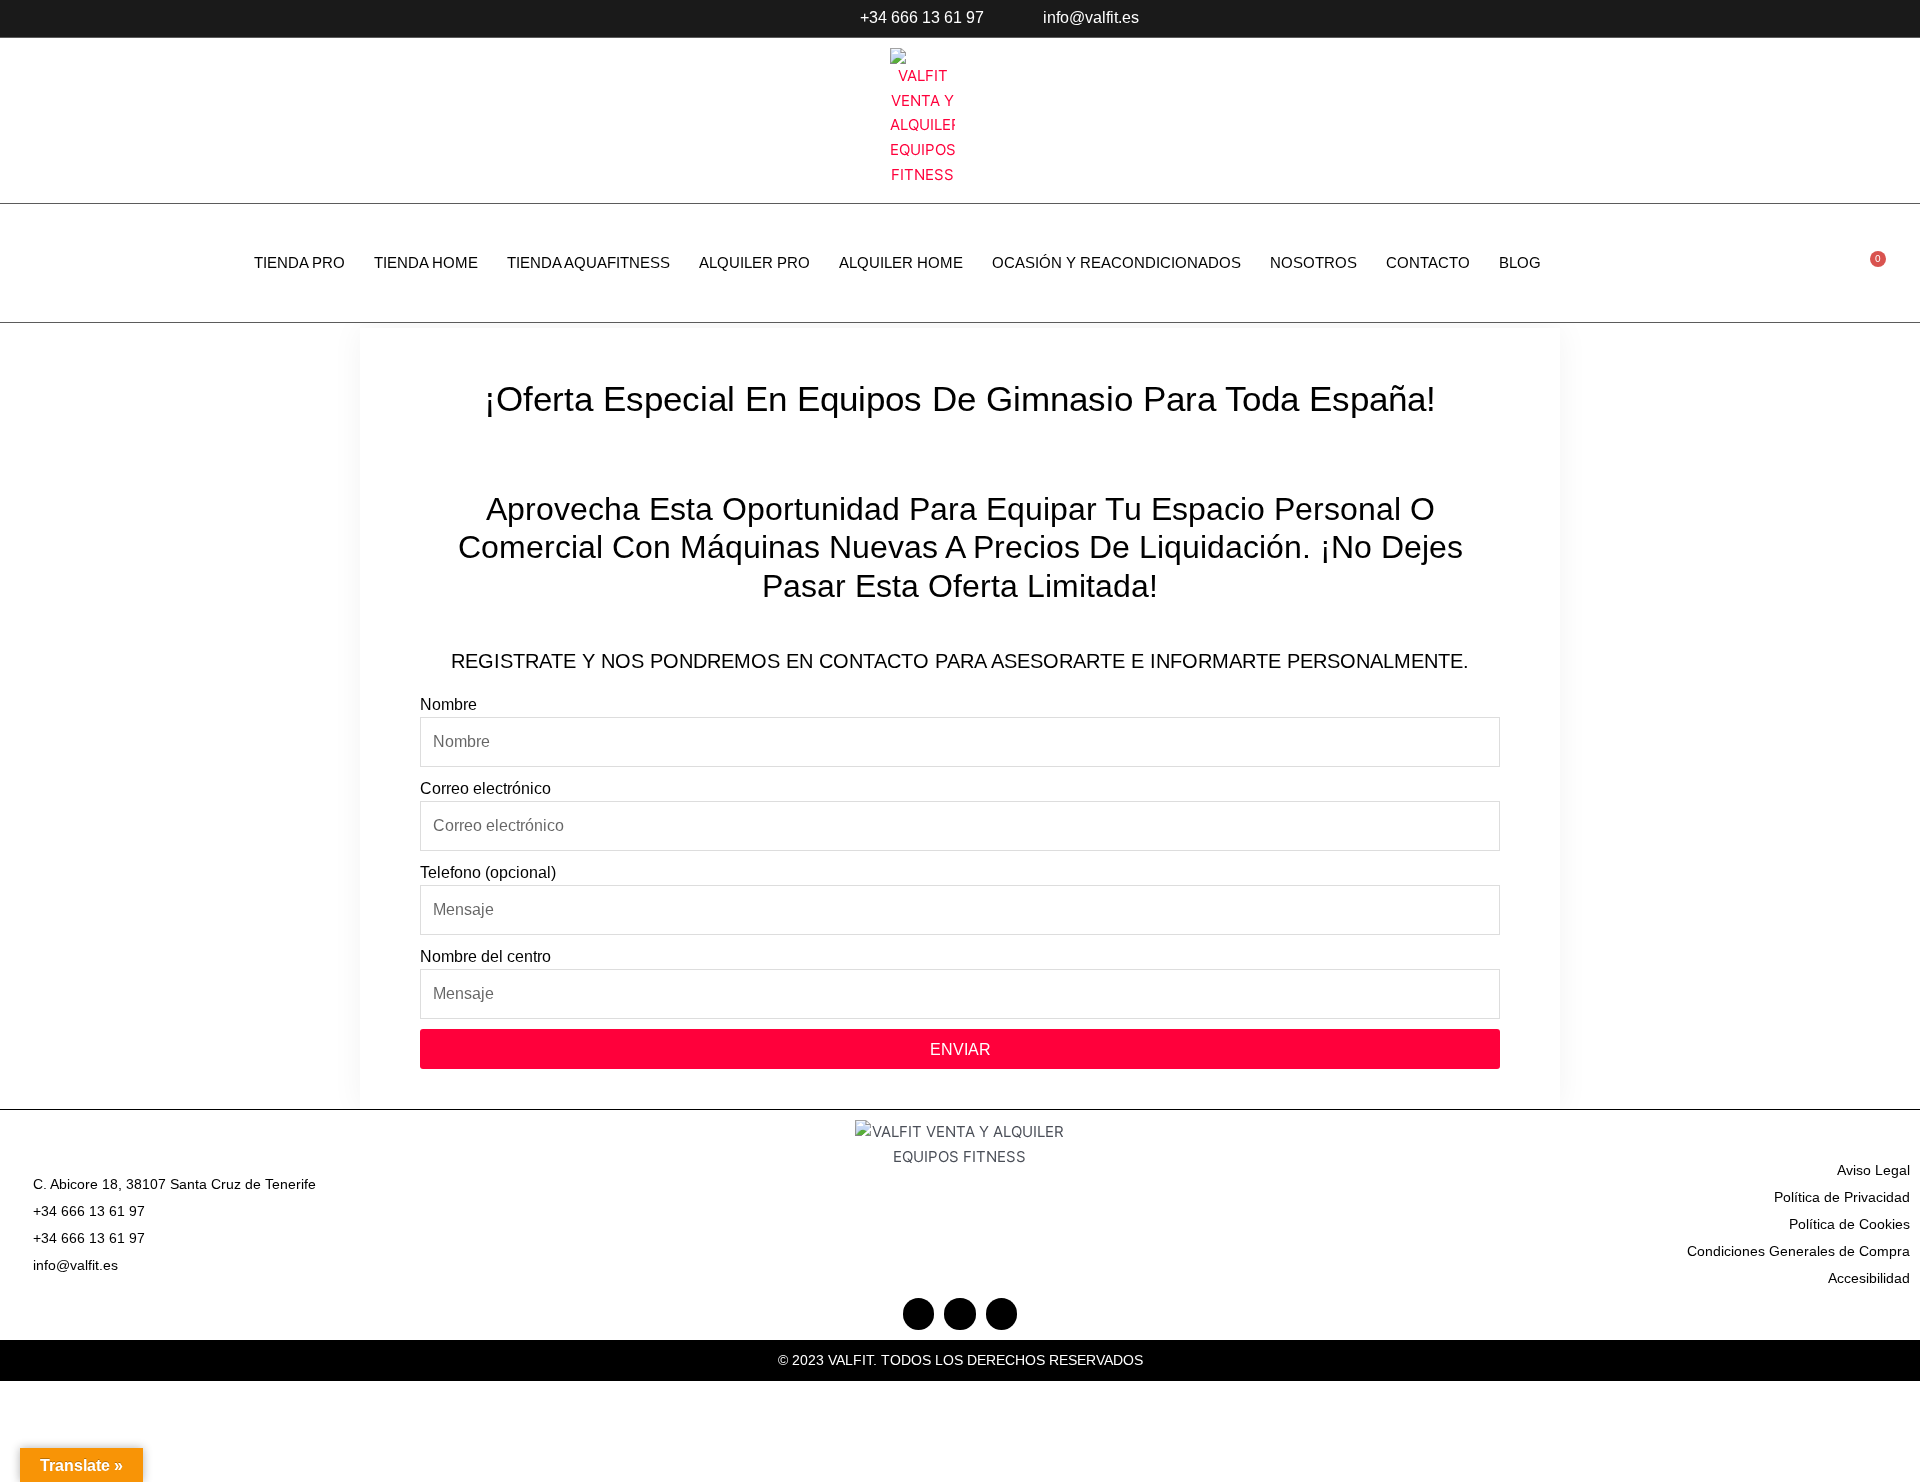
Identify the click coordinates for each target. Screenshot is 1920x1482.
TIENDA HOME (426, 262)
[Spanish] (1862, 19)
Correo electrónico (485, 788)
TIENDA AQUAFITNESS (588, 262)
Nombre (448, 704)
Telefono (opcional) (488, 872)
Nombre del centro (485, 956)
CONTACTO (1428, 262)
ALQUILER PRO (754, 262)
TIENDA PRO (299, 262)
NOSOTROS (1313, 262)
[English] (1814, 19)
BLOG (1520, 262)
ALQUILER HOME (901, 262)
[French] (1838, 19)
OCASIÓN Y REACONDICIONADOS (1116, 262)
